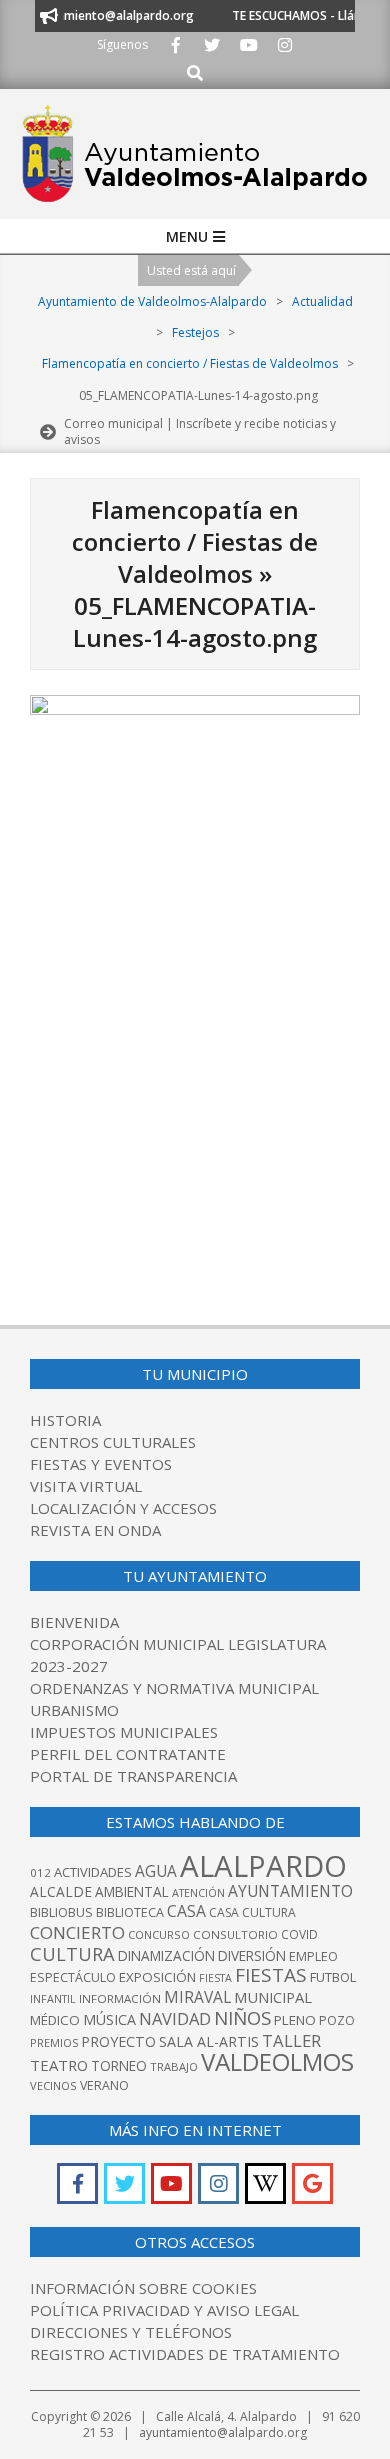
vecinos (53, 2085)
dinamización (166, 1955)
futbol (333, 1977)
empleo (313, 1956)
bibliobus (61, 1912)
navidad (175, 2018)
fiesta (215, 1978)
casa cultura (252, 1912)
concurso (159, 1934)
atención (198, 1892)
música (109, 2019)
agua (156, 1871)
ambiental (132, 1891)
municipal (273, 1997)
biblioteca (130, 1912)
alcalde (61, 1891)
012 (40, 1872)
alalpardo (263, 1866)
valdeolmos (277, 2061)
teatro (59, 2065)
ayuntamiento (290, 1891)
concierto (77, 1932)
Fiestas (271, 1975)
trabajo (174, 2066)
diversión (252, 1955)
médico (55, 2020)
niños (242, 2017)
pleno (295, 2020)
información (120, 1998)
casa (186, 1911)
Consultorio (235, 1934)
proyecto (118, 2041)
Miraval (197, 1997)
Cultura (72, 1953)
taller (291, 2040)
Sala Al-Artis (209, 2041)
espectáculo (73, 1977)
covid (299, 1934)
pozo (337, 2020)
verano (104, 2085)
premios (54, 2042)
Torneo (119, 2065)
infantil (53, 1998)
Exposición (157, 1977)
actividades (93, 1872)
